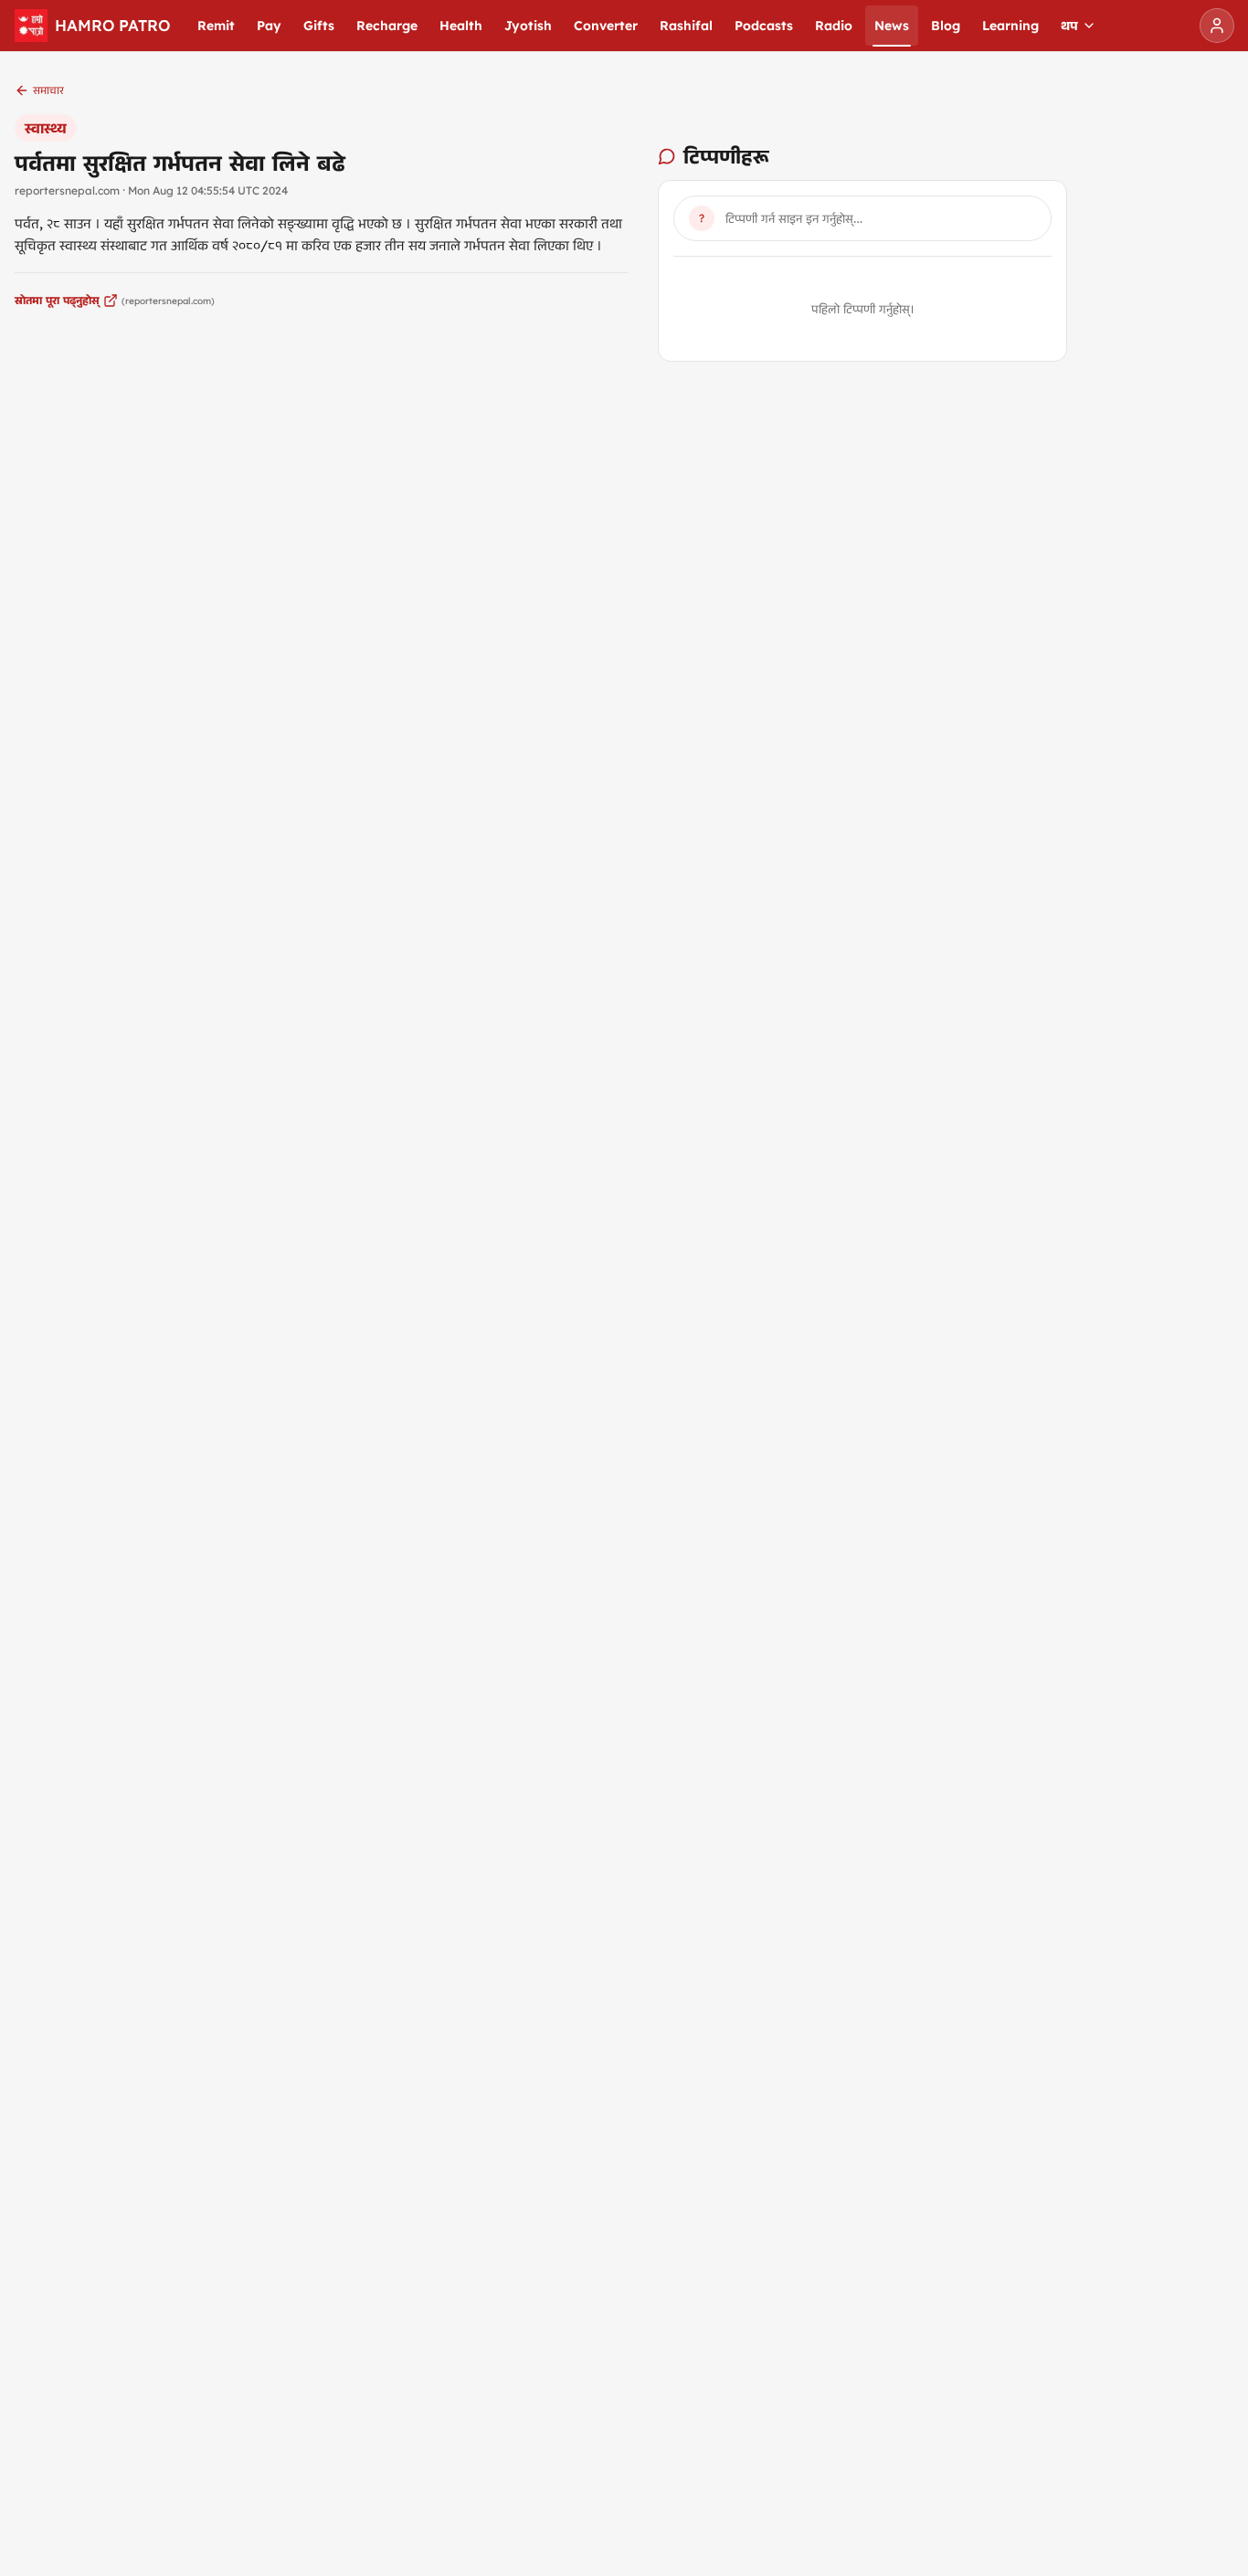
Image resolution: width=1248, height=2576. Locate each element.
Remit (216, 26)
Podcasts (764, 26)
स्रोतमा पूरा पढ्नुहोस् (57, 300)
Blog (946, 26)
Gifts (319, 26)
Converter (606, 26)
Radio (834, 26)
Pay (269, 26)
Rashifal (686, 26)
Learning (1010, 26)
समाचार (48, 90)
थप (1069, 26)
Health (461, 26)
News (892, 26)
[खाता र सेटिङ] (1217, 26)
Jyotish (528, 26)
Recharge (387, 26)
